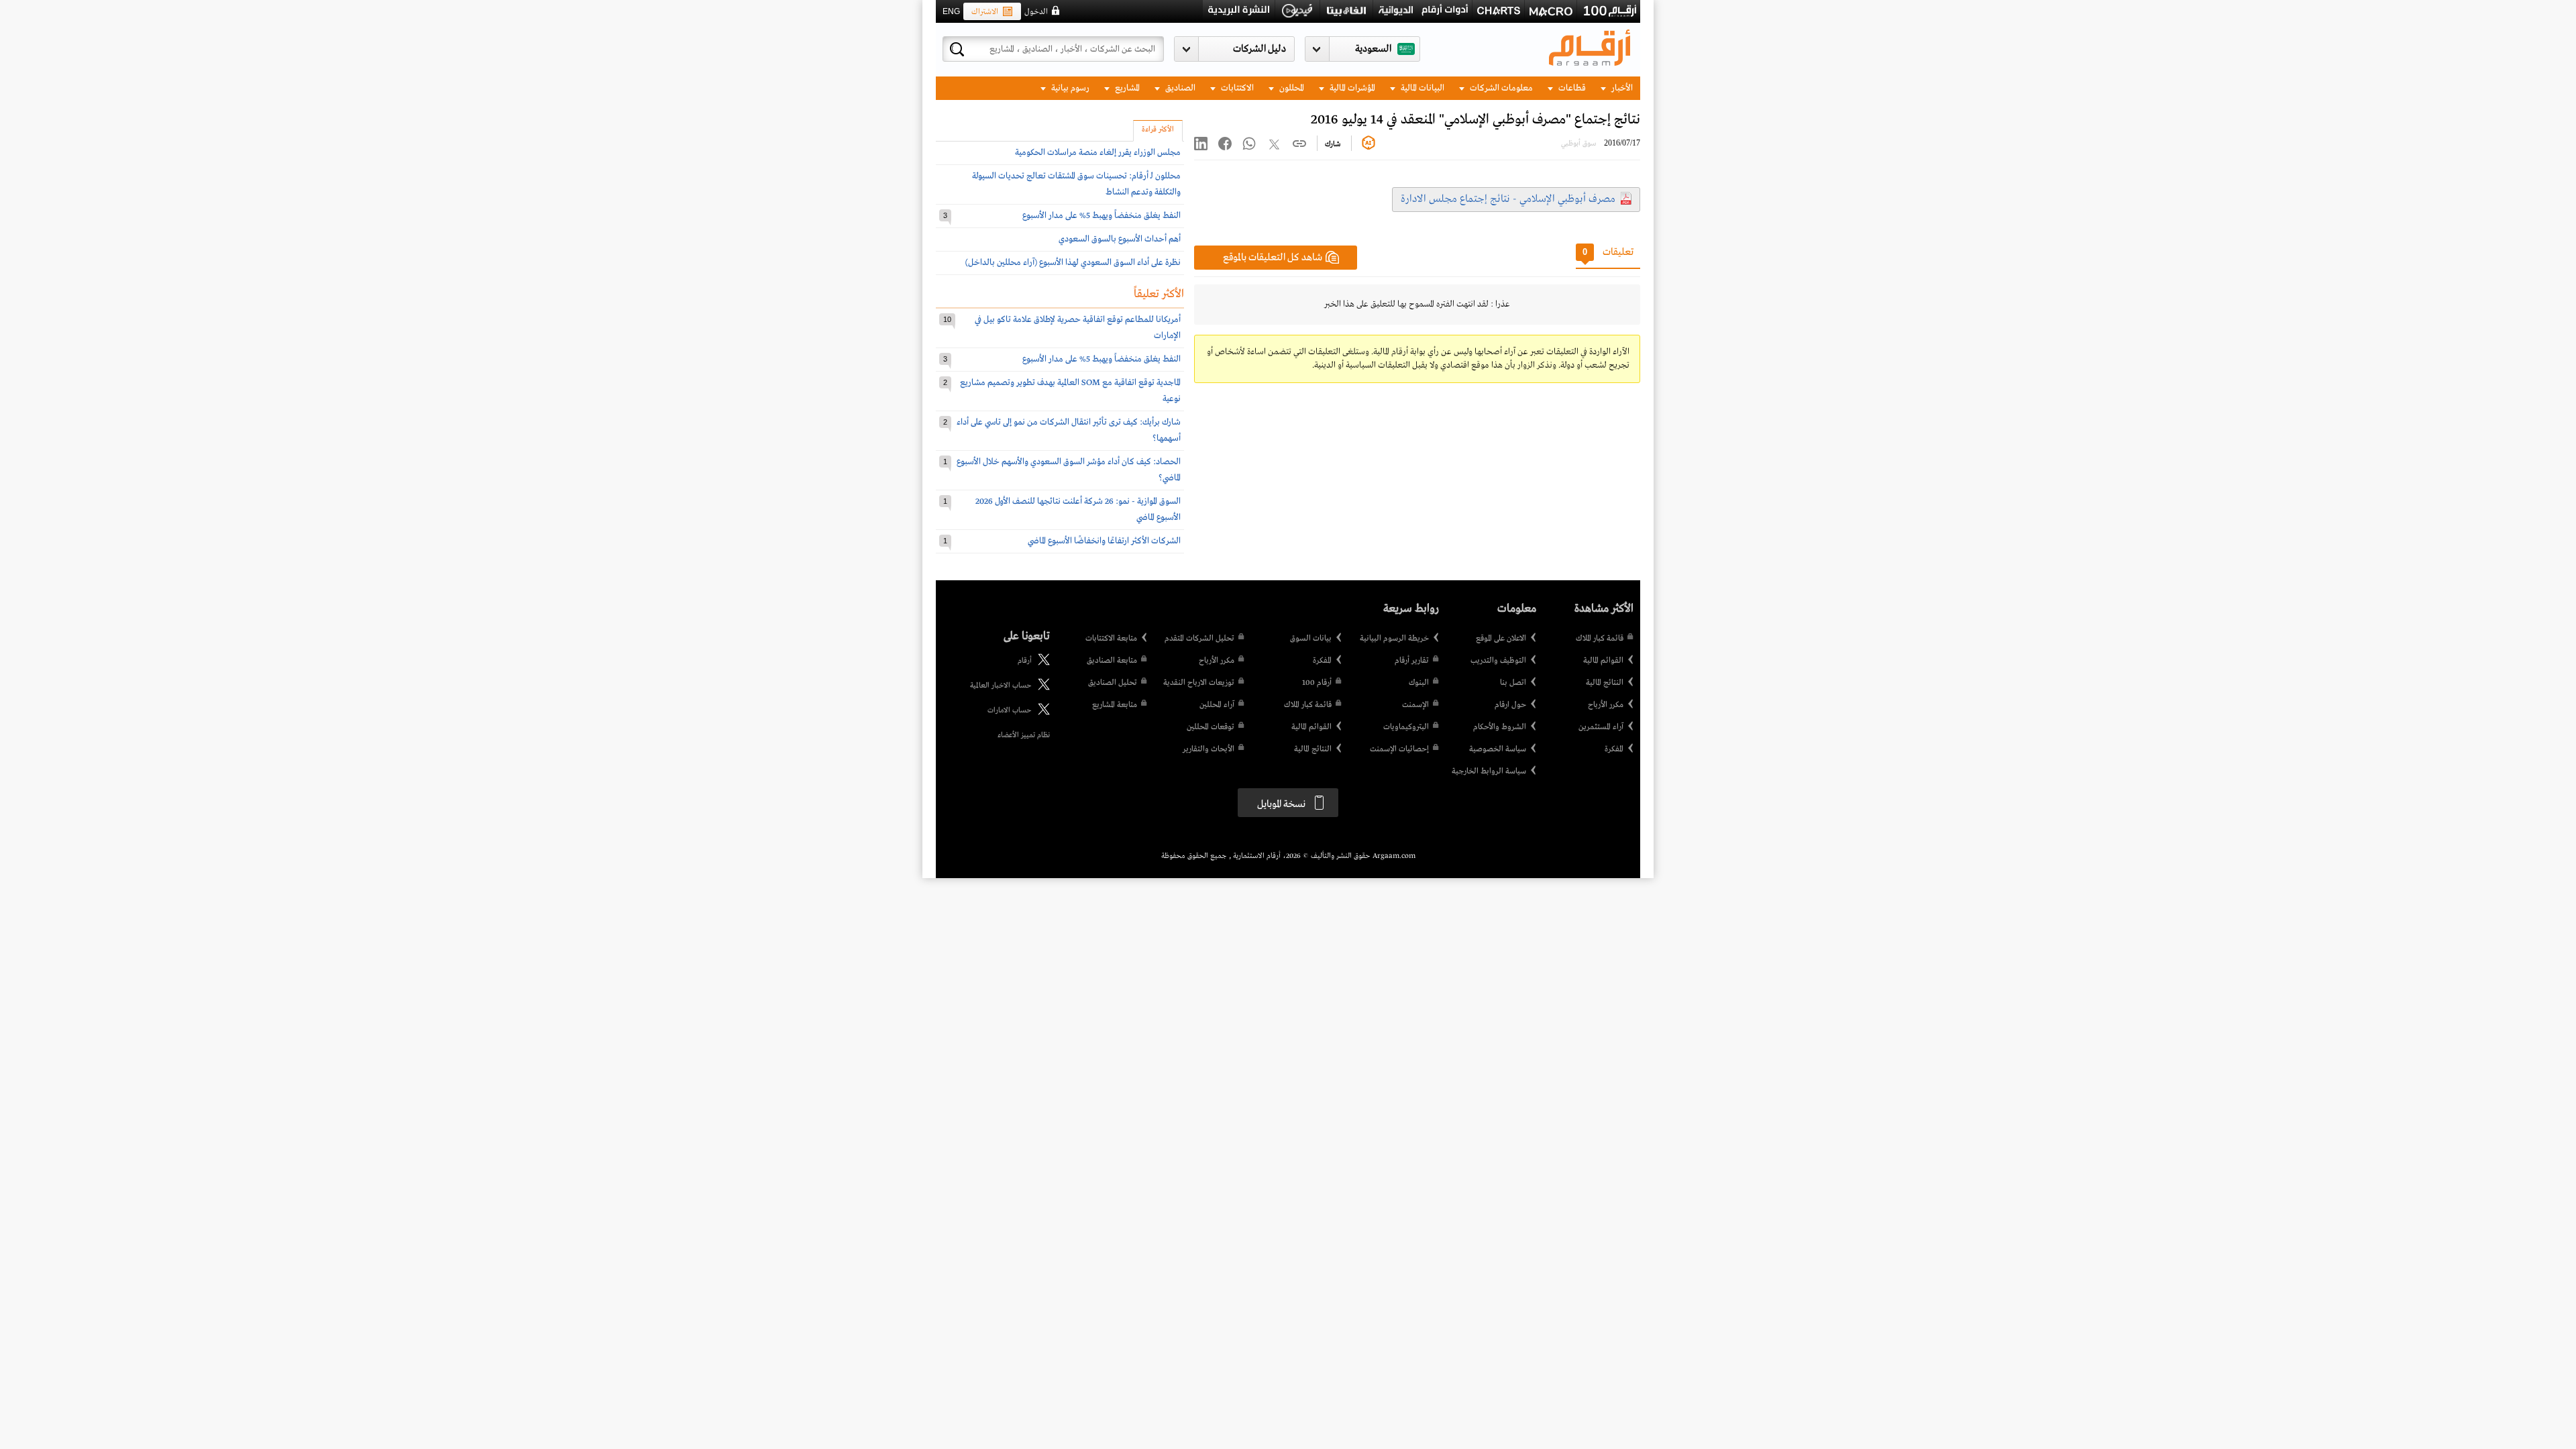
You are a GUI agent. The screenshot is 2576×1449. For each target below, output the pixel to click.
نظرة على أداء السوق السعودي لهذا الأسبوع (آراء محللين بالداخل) (1073, 263)
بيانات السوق (1311, 639)
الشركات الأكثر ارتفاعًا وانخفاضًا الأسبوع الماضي (1104, 541)
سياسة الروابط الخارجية (1489, 771)
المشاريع (1126, 88)
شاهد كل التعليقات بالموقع (1273, 258)
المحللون (1291, 88)
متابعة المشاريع (1115, 705)
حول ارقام (1510, 705)
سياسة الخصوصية (1498, 749)
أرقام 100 (1317, 683)
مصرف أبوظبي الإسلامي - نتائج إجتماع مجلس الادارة (1508, 199)
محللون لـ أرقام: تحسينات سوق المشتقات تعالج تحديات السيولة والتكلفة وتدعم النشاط (1076, 184)
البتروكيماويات (1406, 727)
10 (947, 319)
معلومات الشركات (1500, 88)
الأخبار (1621, 88)
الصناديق (1179, 88)
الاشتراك (985, 12)
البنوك (1419, 683)
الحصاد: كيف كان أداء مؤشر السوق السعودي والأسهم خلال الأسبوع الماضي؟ (1069, 470)
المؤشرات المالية (1351, 88)
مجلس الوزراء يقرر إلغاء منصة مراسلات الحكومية (1098, 153)
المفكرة (1614, 749)
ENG (951, 11)
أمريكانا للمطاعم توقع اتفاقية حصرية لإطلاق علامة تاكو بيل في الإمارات (1078, 328)
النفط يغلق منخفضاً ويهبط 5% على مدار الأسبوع (1102, 216)
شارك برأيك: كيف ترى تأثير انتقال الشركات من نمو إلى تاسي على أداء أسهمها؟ (1069, 430)
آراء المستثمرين (1601, 727)
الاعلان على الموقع (1501, 639)
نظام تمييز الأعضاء (1024, 735)
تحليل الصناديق (1113, 683)
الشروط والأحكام (1500, 727)
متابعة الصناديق (1112, 661)
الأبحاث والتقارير (1209, 749)
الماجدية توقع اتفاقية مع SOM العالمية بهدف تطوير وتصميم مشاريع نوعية (1070, 391)
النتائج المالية (1605, 683)
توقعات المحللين (1211, 727)
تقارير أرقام (1412, 661)
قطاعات (1571, 88)
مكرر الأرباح (1606, 705)
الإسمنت (1415, 705)
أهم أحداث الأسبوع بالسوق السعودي (1120, 239)
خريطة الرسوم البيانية (1394, 639)
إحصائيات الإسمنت (1399, 749)
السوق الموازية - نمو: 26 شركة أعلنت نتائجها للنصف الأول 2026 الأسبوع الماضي (1078, 509)
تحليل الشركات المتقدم (1199, 639)
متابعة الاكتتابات (1111, 639)
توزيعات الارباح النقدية (1199, 683)
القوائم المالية (1603, 661)
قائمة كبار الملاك (1600, 639)
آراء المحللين (1217, 705)
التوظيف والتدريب (1498, 661)
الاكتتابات (1236, 88)
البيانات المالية (1421, 88)
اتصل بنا (1513, 683)
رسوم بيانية (1069, 88)
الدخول (1036, 12)
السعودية (1373, 49)
